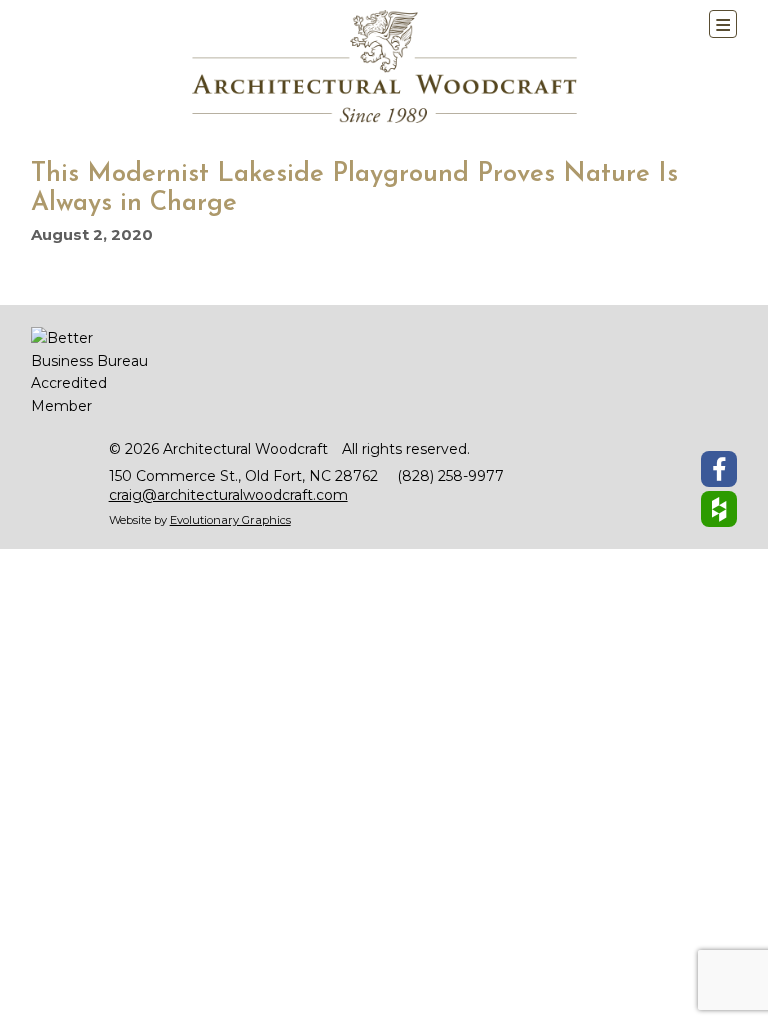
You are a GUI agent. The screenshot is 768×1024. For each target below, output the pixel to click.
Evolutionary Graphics (230, 520)
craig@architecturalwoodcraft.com (228, 495)
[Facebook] (719, 469)
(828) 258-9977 (450, 476)
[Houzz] (719, 509)
